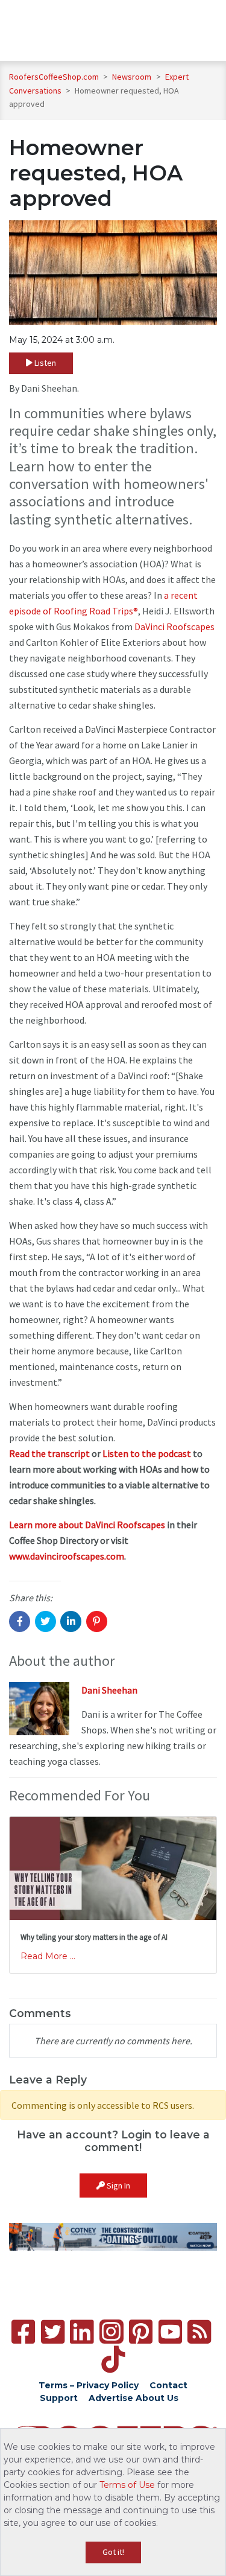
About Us (157, 2398)
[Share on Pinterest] (97, 1621)
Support (59, 2398)
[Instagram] (111, 2332)
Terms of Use (127, 2485)
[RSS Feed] (199, 2332)
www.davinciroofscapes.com (67, 1556)
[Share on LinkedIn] (71, 1621)
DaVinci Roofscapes (174, 626)
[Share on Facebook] (20, 1621)
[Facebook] (23, 2332)
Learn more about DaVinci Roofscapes (87, 1525)
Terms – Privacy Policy (89, 2385)
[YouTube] (170, 2332)
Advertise (111, 2398)
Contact (168, 2385)
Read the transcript (49, 1453)
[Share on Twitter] (46, 1621)
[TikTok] (113, 2360)
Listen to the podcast (147, 1453)
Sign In (118, 2185)
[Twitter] (53, 2332)
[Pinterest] (141, 2332)
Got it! (113, 2552)
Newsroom (133, 77)
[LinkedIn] (82, 2332)
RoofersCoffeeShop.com (54, 77)
